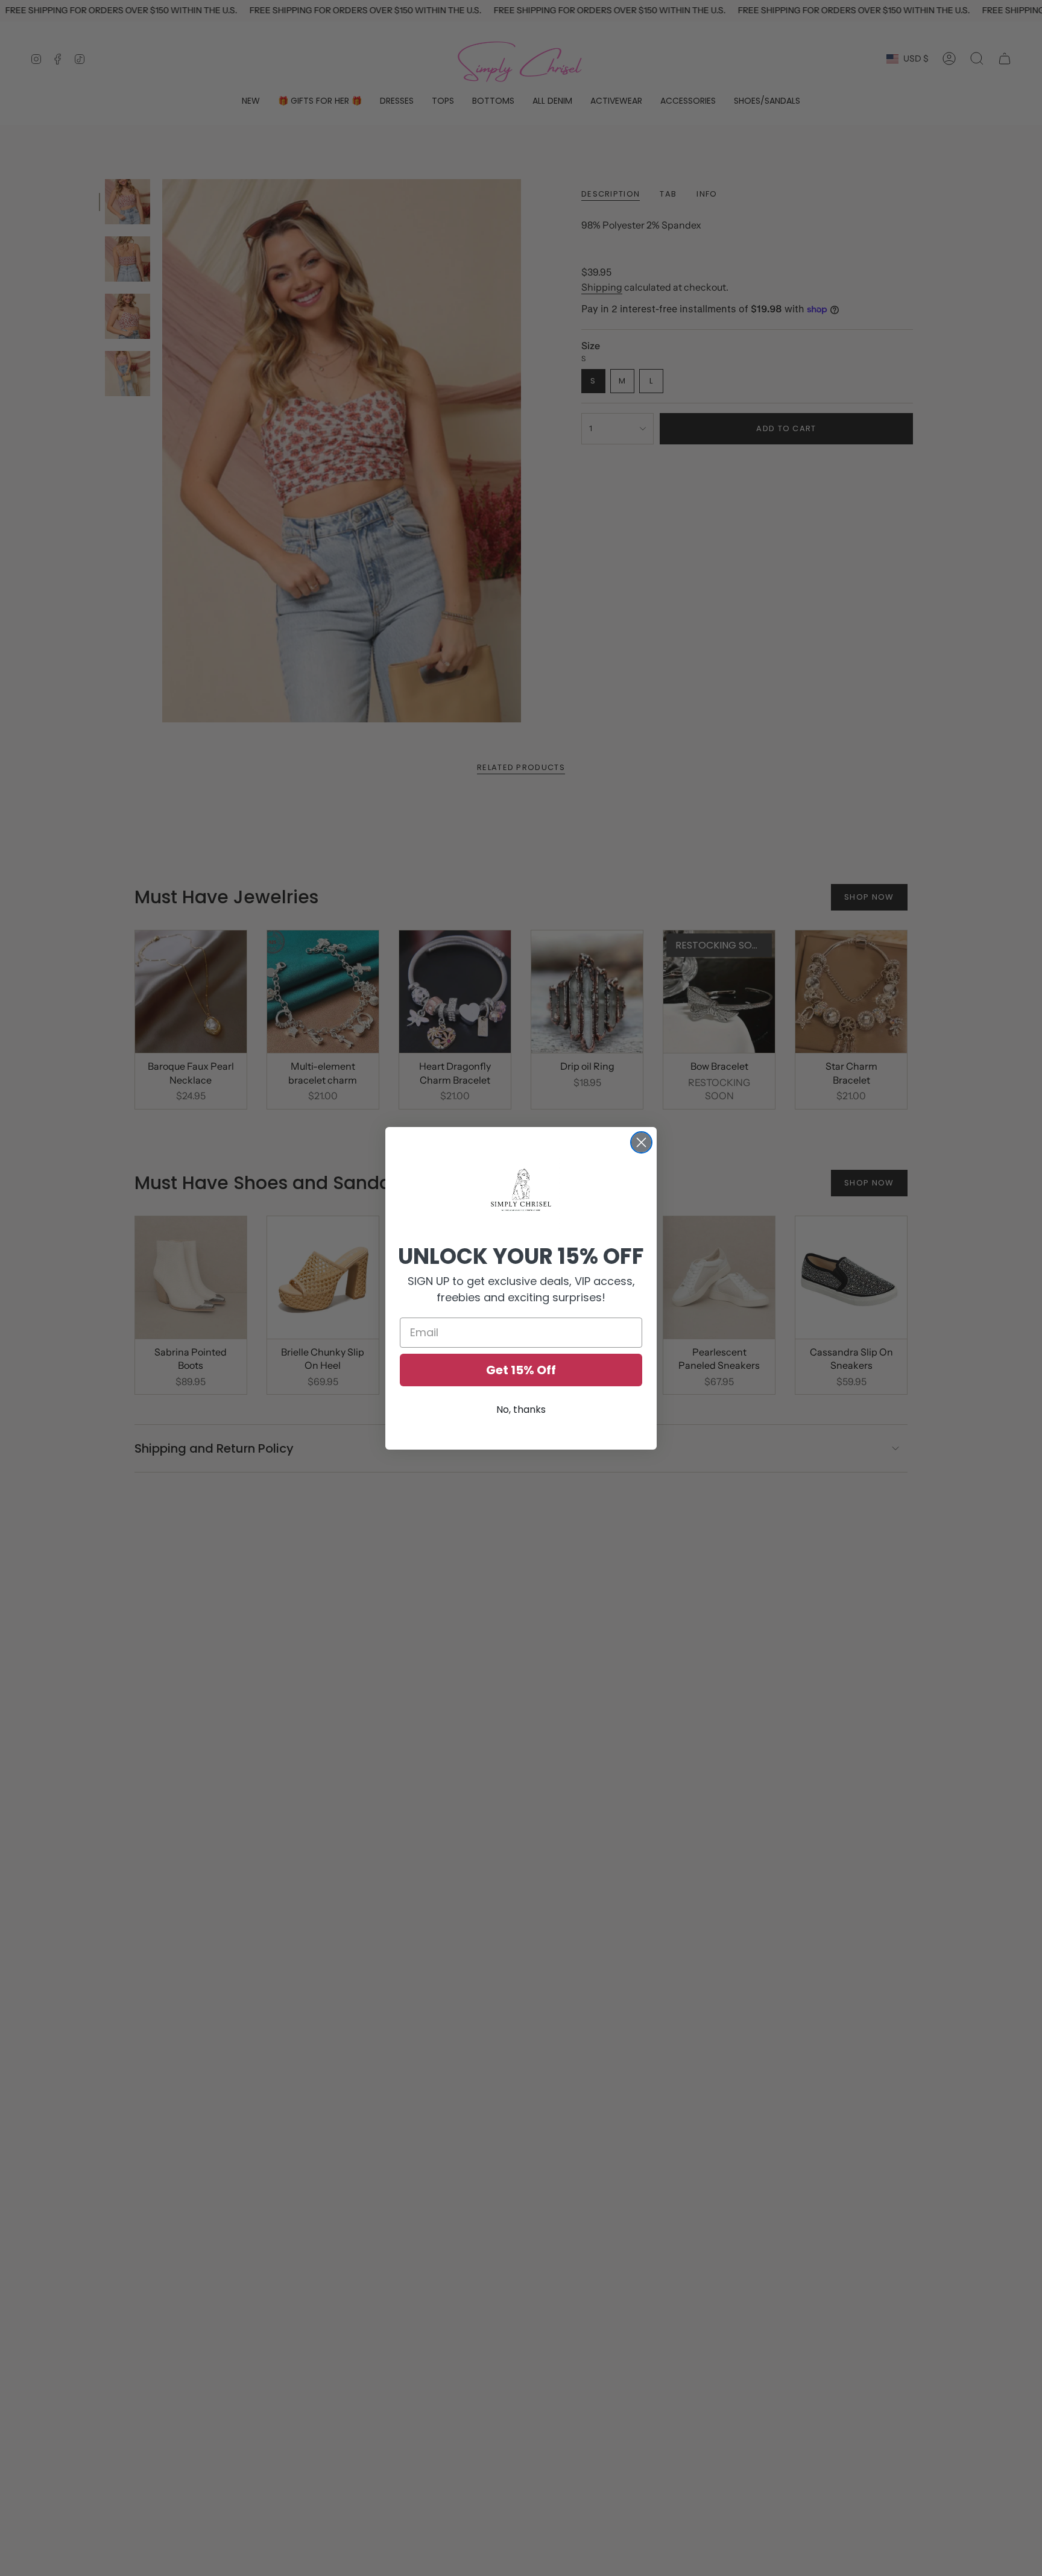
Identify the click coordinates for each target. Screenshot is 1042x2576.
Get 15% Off (521, 1370)
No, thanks (521, 1410)
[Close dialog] (641, 1142)
